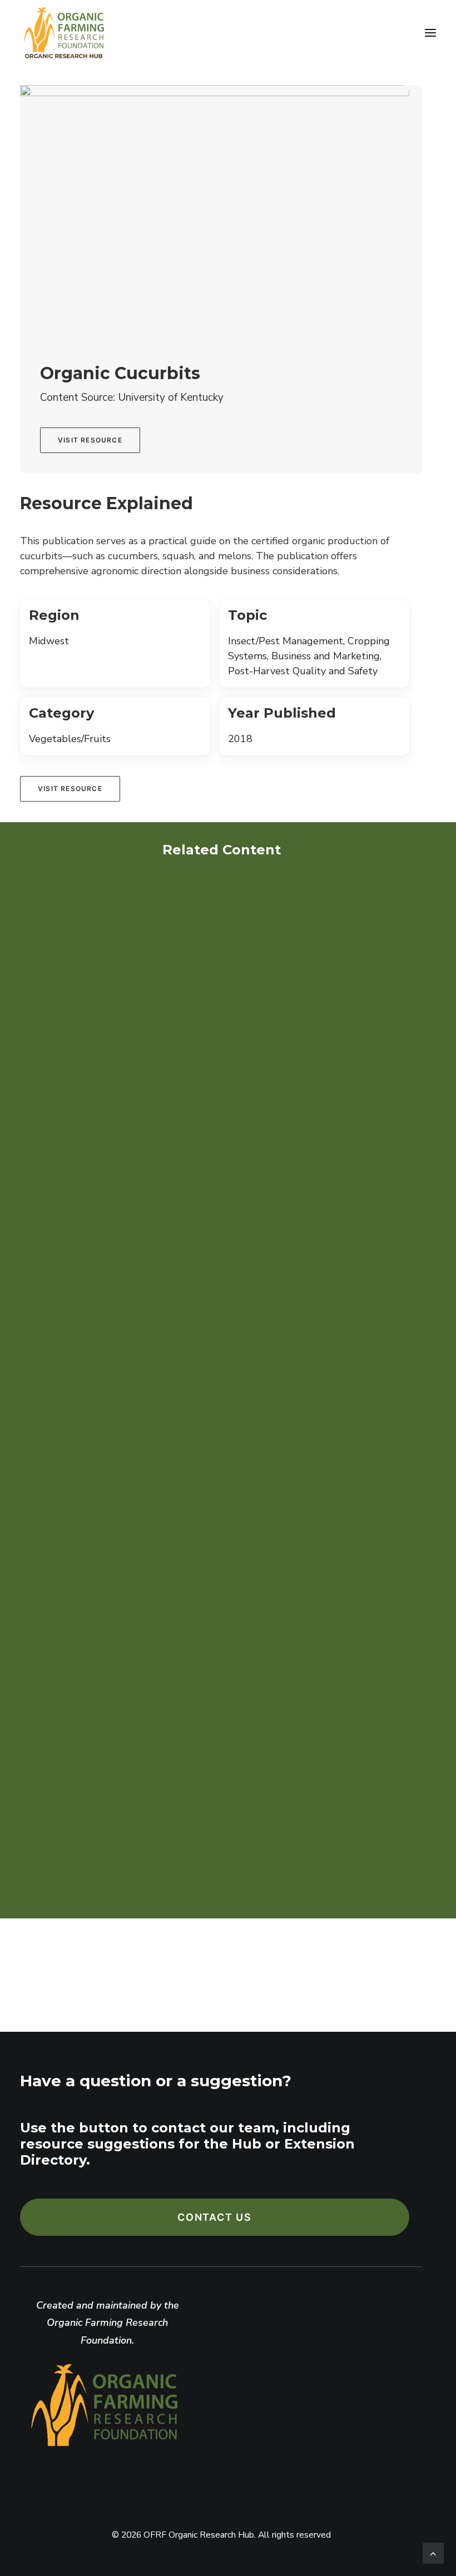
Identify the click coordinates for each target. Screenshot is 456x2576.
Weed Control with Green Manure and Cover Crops (174, 1520)
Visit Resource (90, 440)
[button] (430, 33)
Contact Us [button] (215, 2217)
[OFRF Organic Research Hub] (63, 33)
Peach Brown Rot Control (107, 1185)
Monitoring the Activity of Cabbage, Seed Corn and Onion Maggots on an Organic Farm (218, 1866)
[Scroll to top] (433, 2552)
